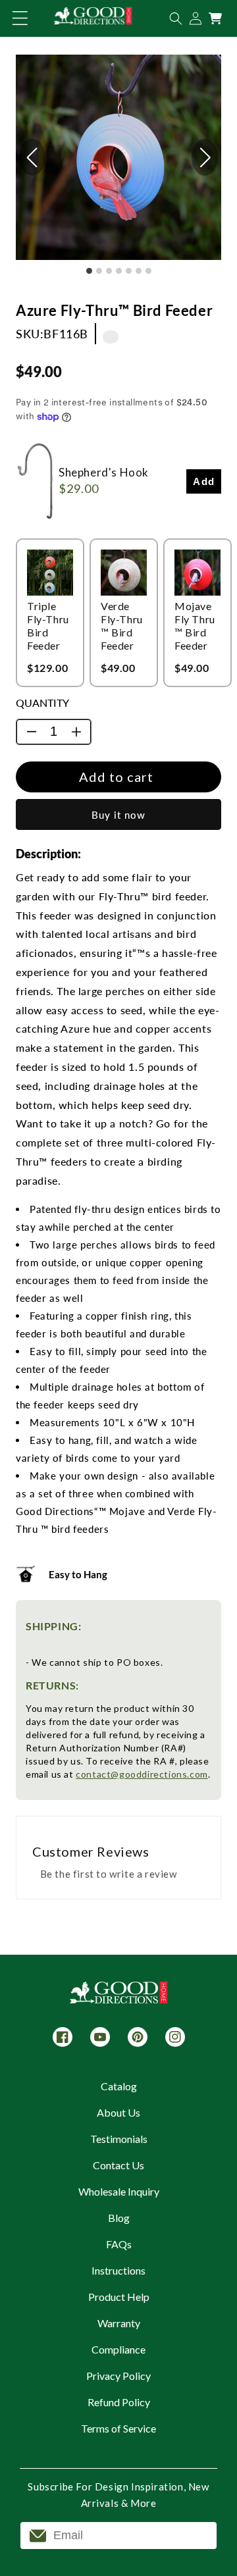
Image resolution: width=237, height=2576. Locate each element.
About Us (118, 2112)
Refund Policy (119, 2402)
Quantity (42, 703)
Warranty (119, 2323)
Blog (119, 2218)
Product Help (119, 2297)
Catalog (119, 2086)
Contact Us (118, 2165)
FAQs (119, 2244)
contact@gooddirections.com (142, 1774)
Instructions (118, 2270)
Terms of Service (118, 2428)
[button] (20, 18)
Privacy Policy (118, 2376)
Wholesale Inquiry (119, 2191)
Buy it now (118, 815)
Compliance (118, 2349)
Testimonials (119, 2139)
